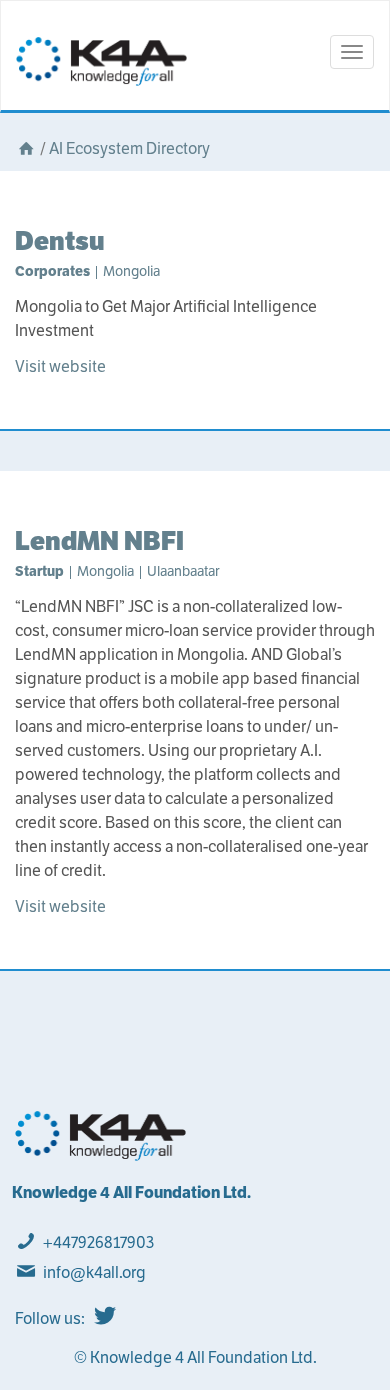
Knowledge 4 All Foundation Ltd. (131, 1192)
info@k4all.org (94, 1272)
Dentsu (60, 240)
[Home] (26, 148)
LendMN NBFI (99, 540)
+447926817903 (98, 1242)
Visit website (60, 366)
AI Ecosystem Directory (129, 148)
